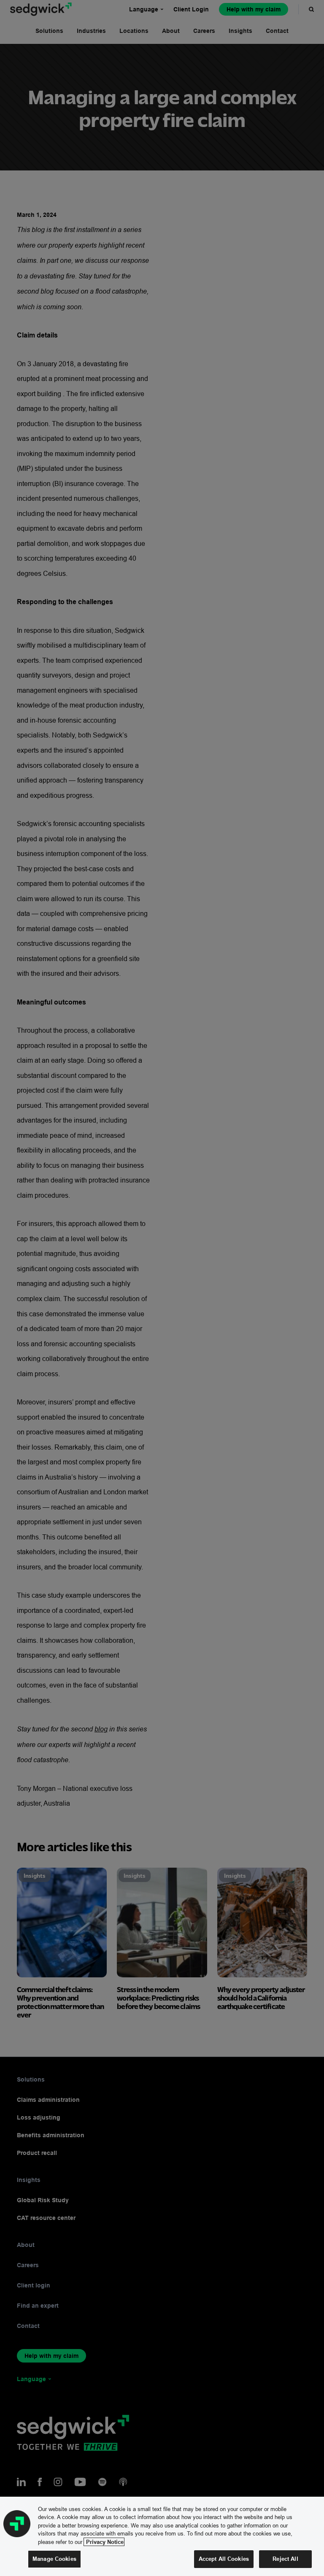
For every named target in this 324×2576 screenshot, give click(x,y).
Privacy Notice (104, 2542)
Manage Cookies (54, 2559)
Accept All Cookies (224, 2559)
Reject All (285, 2559)
